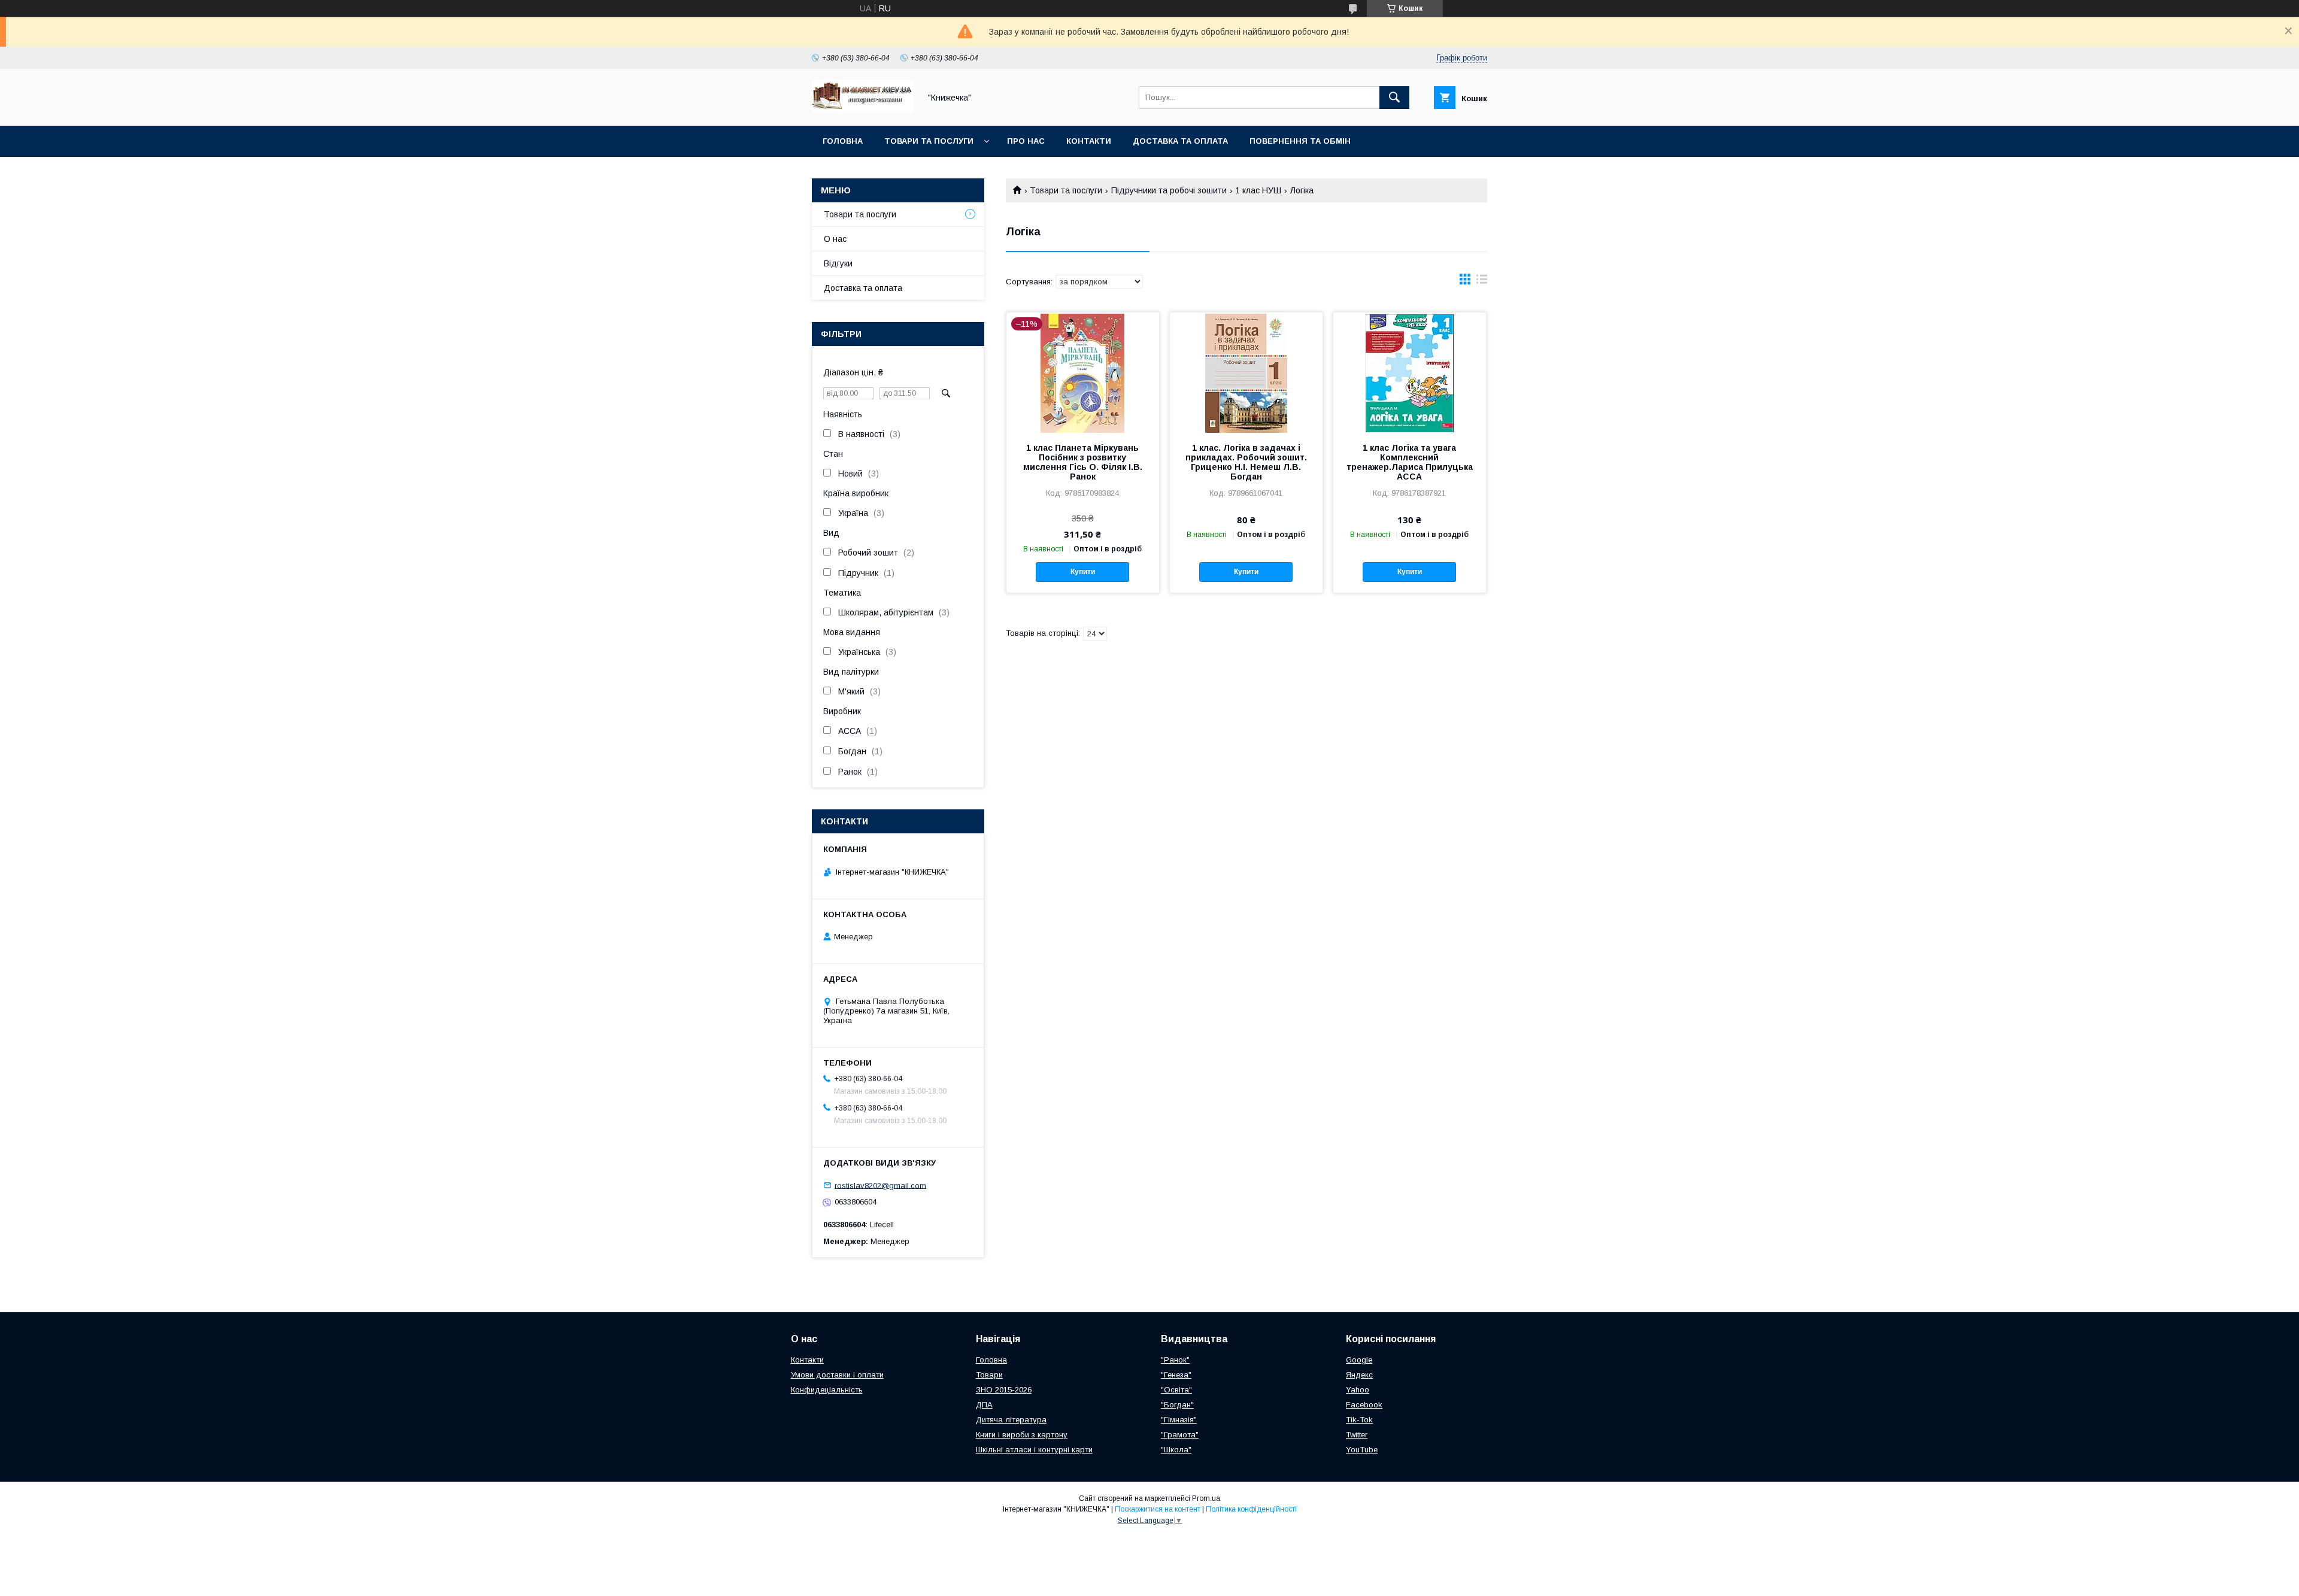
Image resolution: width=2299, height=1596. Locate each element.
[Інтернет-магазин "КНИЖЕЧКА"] (863, 110)
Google (1359, 1360)
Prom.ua (1206, 1498)
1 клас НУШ (1258, 190)
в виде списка (1482, 282)
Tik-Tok (1359, 1420)
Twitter (1357, 1435)
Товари (989, 1375)
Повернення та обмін (1300, 141)
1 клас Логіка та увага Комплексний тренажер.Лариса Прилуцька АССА (1410, 462)
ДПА (984, 1405)
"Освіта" (1176, 1390)
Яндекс (1359, 1375)
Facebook (1364, 1405)
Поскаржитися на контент (1158, 1509)
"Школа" (1176, 1450)
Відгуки (838, 263)
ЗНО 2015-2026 (1004, 1390)
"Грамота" (1180, 1435)
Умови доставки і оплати (837, 1375)
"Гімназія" (1179, 1420)
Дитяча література (1011, 1420)
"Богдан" (1177, 1405)
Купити (1083, 572)
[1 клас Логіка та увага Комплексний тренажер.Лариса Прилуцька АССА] (1410, 372)
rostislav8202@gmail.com (880, 1185)
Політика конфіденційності (1251, 1509)
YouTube (1362, 1450)
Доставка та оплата (1180, 141)
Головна (843, 141)
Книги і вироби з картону (1022, 1435)
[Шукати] (1394, 98)
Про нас (1026, 141)
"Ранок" (1175, 1360)
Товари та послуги (929, 141)
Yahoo (1358, 1390)
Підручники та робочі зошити (1169, 190)
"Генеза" (1176, 1375)
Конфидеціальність (827, 1390)
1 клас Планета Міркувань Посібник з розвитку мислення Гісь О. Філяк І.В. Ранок (1083, 462)
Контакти (1089, 141)
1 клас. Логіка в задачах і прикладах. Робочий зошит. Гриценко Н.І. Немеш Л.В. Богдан (1246, 462)
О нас (835, 239)
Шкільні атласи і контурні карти (1034, 1450)
